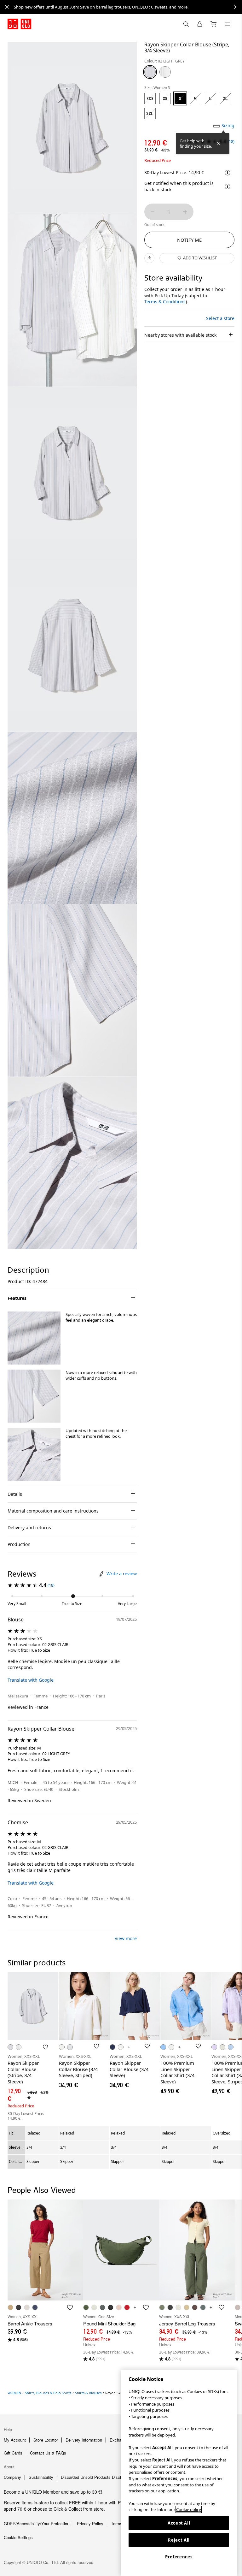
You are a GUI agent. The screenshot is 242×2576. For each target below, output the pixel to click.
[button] (34, 1338)
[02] (150, 72)
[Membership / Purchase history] (200, 24)
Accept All (179, 2523)
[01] (165, 72)
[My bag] (214, 24)
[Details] (228, 187)
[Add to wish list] (45, 2047)
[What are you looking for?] (186, 24)
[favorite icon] (70, 2307)
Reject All (179, 2540)
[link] (128, 7)
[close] (7, 7)
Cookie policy (189, 2509)
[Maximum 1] (185, 212)
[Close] (219, 144)
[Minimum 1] (153, 212)
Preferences (179, 2557)
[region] (179, 2473)
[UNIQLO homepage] (19, 24)
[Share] (149, 258)
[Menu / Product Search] (228, 24)
